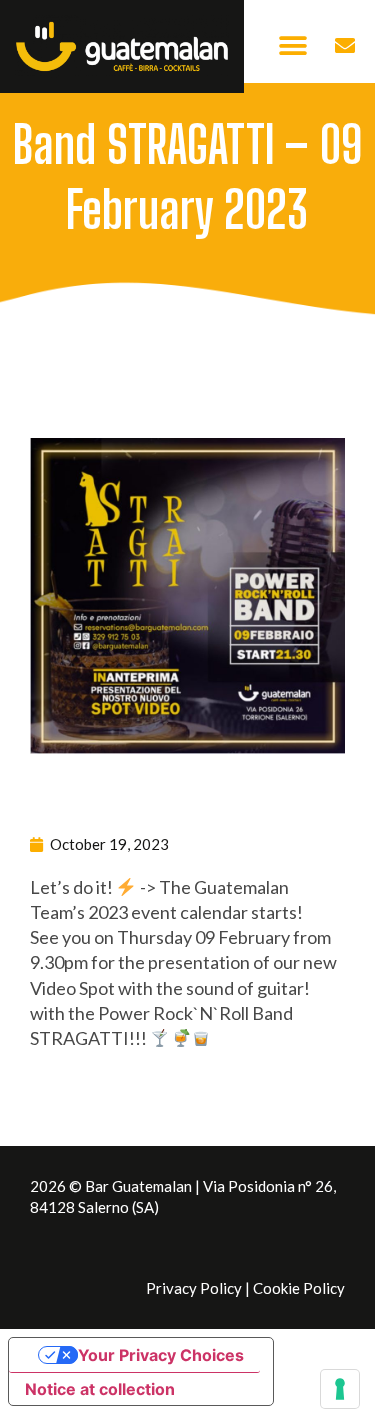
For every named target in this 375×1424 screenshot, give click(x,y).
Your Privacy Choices (161, 1355)
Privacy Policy (194, 1288)
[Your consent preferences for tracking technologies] (340, 1389)
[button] (292, 46)
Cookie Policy (299, 1288)
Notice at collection (100, 1389)
